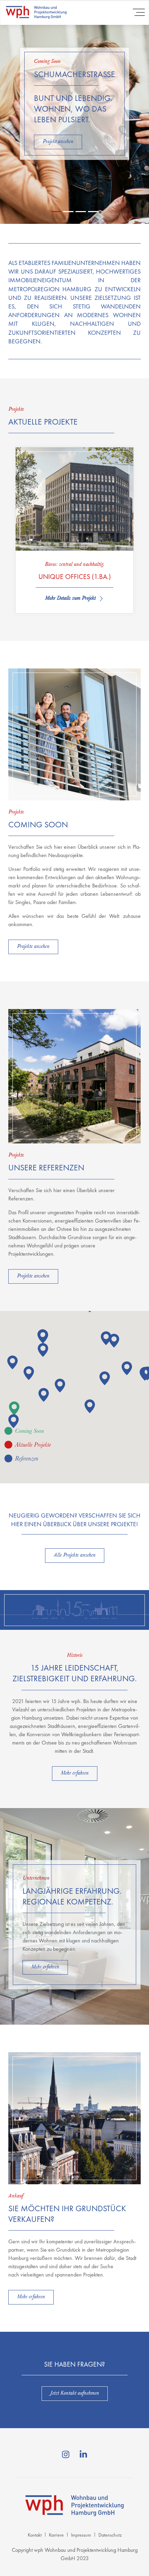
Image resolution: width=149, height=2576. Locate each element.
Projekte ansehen (33, 947)
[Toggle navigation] (139, 12)
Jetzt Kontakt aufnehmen (75, 2394)
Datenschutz (110, 2535)
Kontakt (35, 2535)
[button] (14, 1408)
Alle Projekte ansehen (75, 1556)
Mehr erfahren (75, 1774)
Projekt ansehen (58, 142)
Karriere (56, 2535)
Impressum (81, 2535)
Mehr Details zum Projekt (70, 599)
